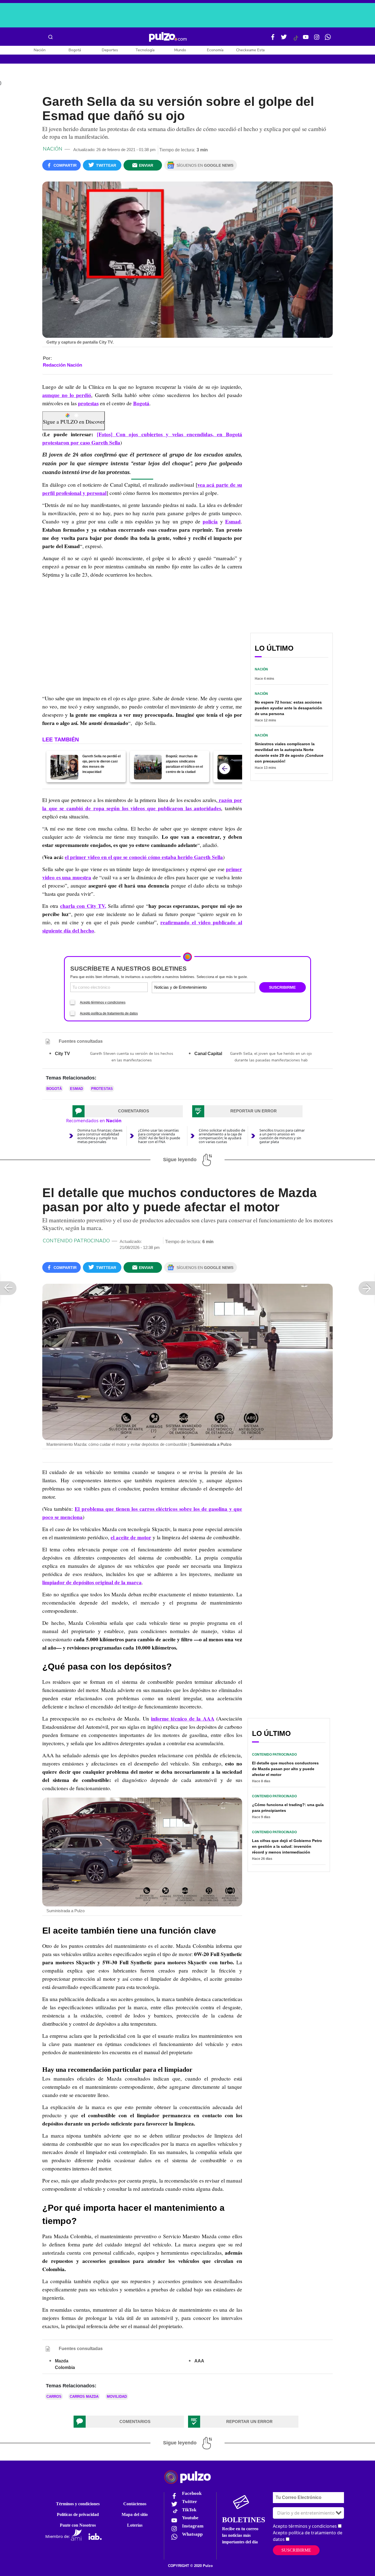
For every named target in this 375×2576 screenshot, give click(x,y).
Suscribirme (296, 2550)
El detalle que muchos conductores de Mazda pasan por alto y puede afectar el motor (285, 1769)
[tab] (128, 1111)
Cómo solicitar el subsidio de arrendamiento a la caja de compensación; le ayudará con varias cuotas (222, 1136)
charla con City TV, (83, 906)
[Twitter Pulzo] (284, 39)
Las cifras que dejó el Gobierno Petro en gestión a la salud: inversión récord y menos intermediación (287, 1846)
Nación (40, 50)
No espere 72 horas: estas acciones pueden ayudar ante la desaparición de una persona (289, 708)
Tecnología (145, 50)
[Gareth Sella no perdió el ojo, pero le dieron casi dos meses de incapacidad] (64, 767)
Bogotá (75, 50)
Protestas (102, 1089)
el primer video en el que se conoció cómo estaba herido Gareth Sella (144, 857)
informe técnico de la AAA (183, 1719)
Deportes (110, 50)
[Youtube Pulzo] (306, 39)
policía (210, 522)
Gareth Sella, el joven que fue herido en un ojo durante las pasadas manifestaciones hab (271, 1057)
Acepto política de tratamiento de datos (109, 1013)
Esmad (233, 522)
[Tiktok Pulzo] (296, 40)
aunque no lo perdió (67, 395)
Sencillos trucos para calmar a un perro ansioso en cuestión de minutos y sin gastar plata (282, 1136)
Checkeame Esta (250, 50)
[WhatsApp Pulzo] (328, 39)
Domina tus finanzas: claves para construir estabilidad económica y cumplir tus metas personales (100, 1136)
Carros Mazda (84, 2397)
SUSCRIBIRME (282, 987)
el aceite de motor (131, 1537)
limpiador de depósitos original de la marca (92, 1582)
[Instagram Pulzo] (317, 39)
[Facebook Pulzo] (273, 39)
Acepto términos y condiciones (103, 1002)
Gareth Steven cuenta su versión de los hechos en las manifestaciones (132, 1057)
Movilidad (117, 2397)
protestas (88, 403)
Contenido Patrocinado (76, 1241)
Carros (54, 2397)
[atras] (225, 769)
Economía (215, 50)
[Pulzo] (168, 37)
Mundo (180, 50)
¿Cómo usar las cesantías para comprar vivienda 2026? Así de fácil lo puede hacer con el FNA (159, 1136)
